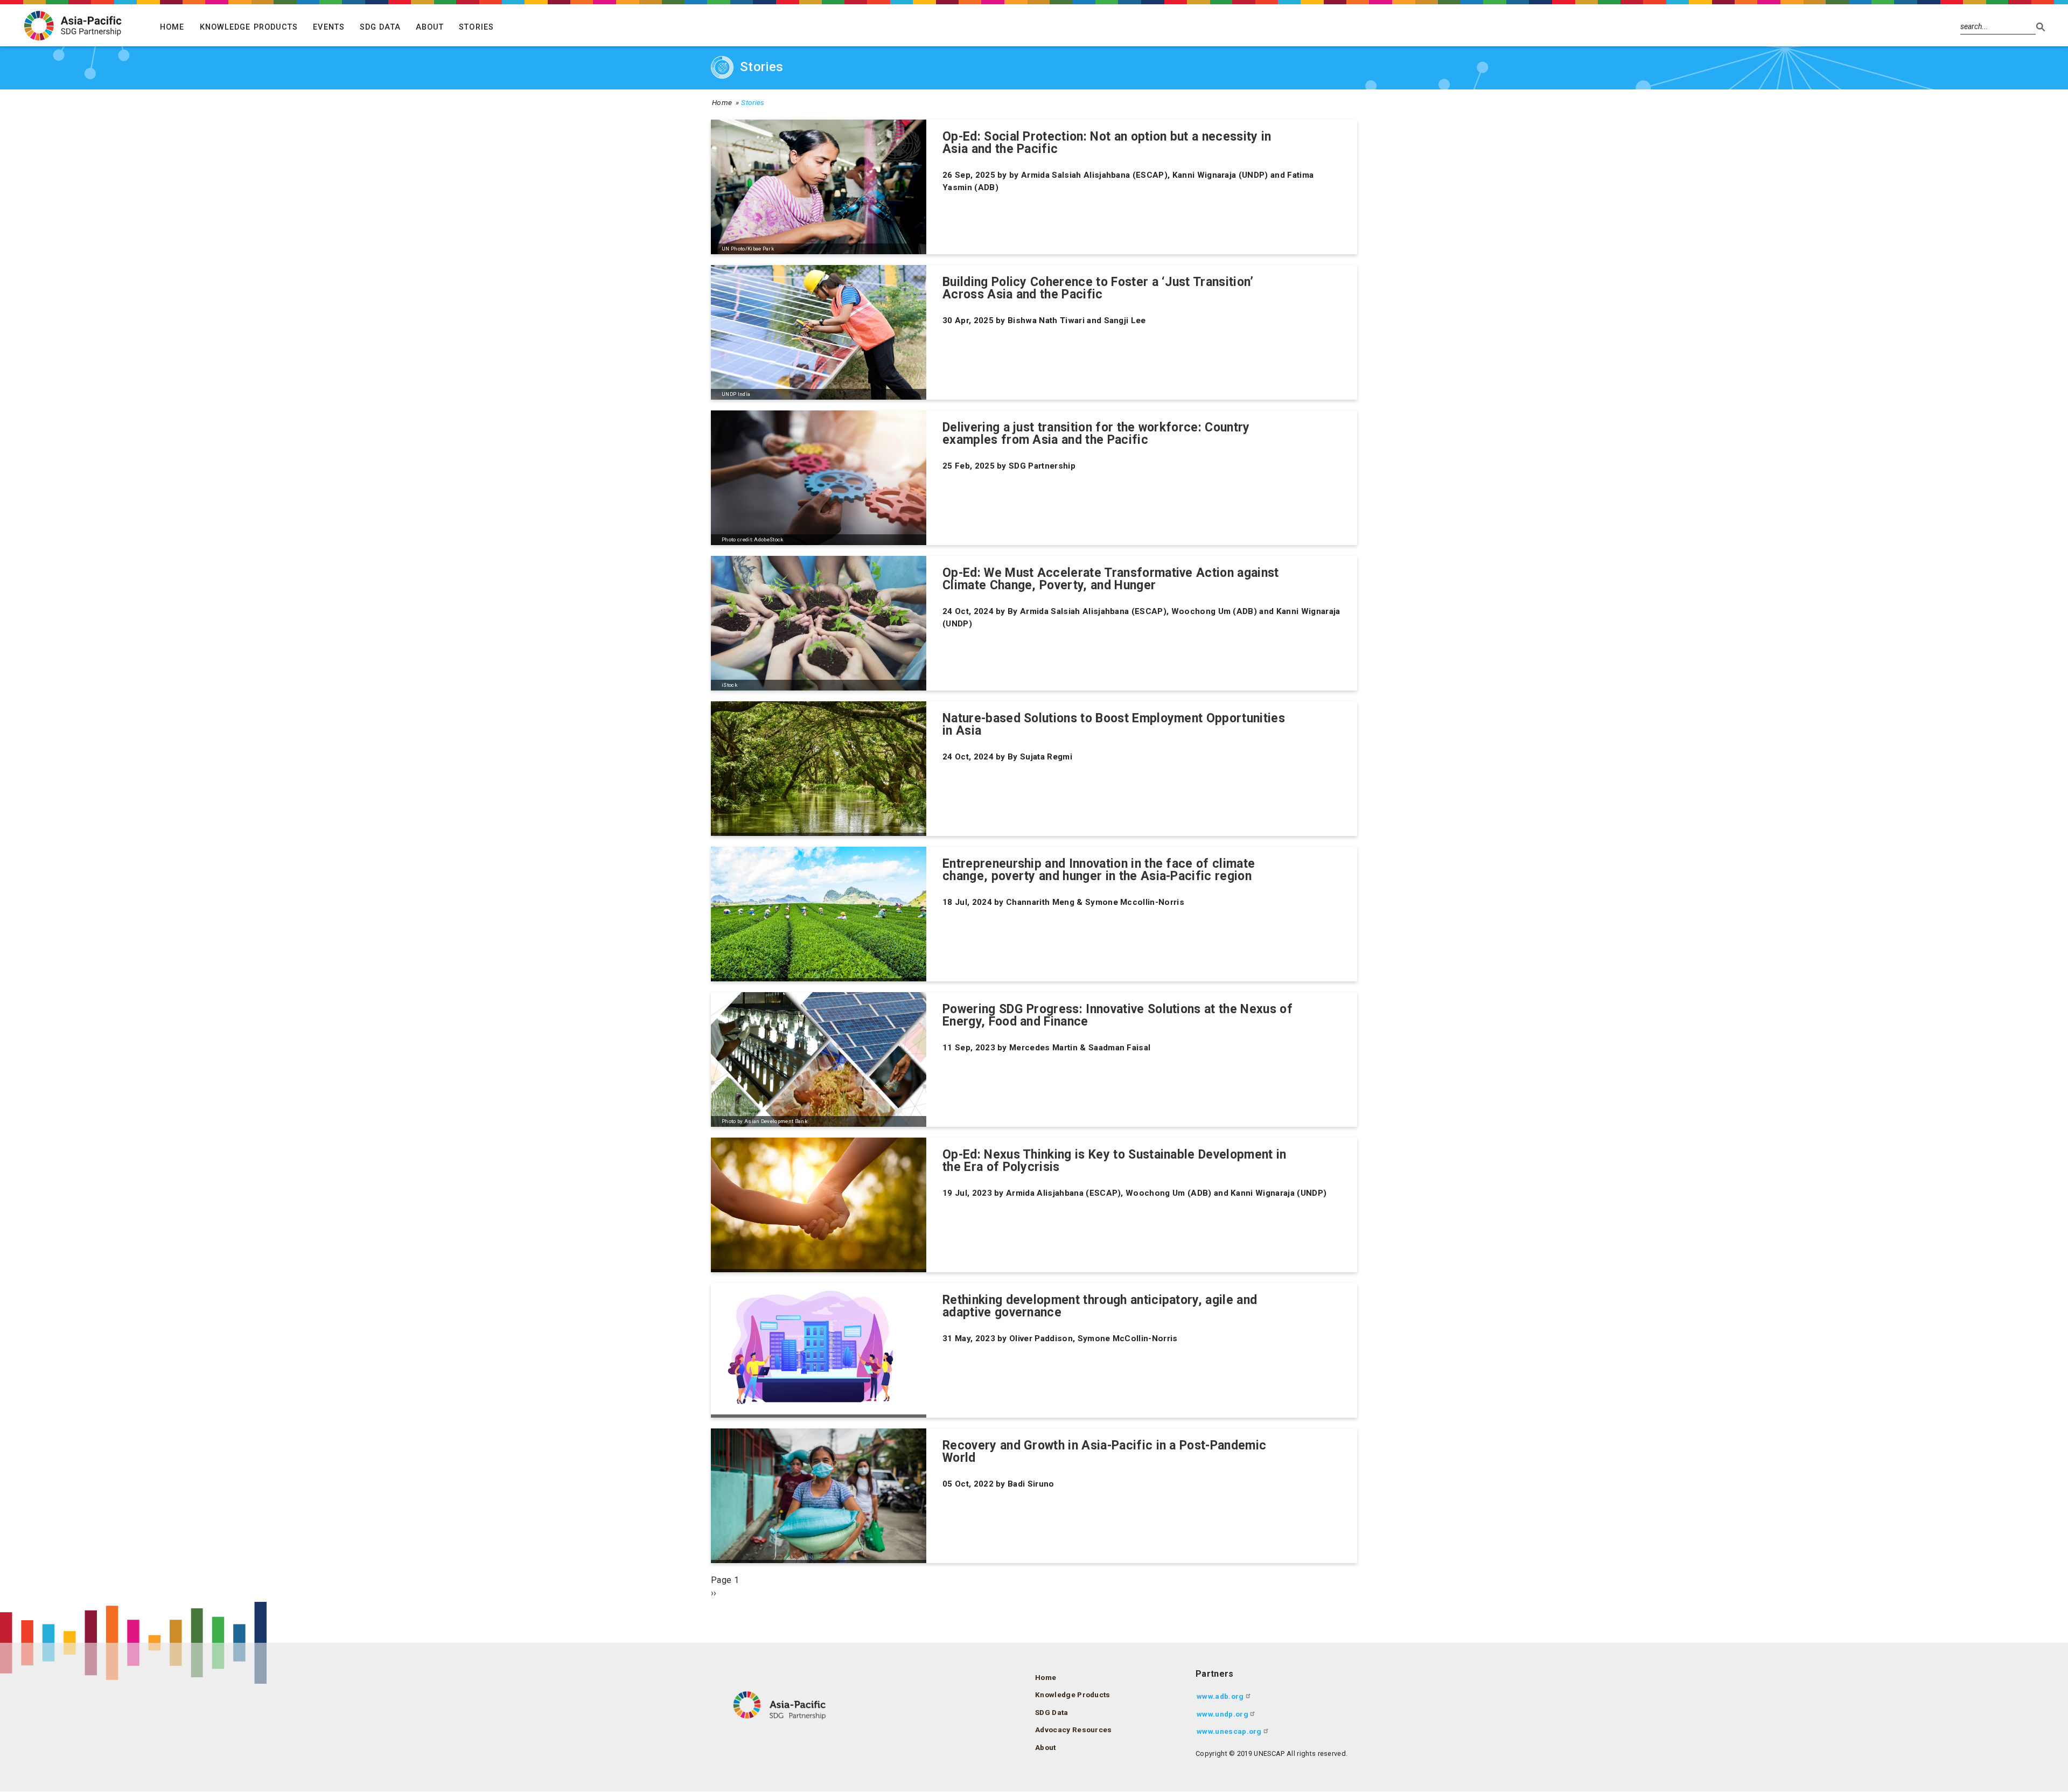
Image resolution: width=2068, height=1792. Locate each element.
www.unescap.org (1229, 1731)
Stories (476, 27)
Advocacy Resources (1074, 1730)
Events (329, 27)
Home (172, 27)
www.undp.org (1222, 1714)
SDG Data (380, 27)
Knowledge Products (249, 27)
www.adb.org (1220, 1696)
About (430, 27)
